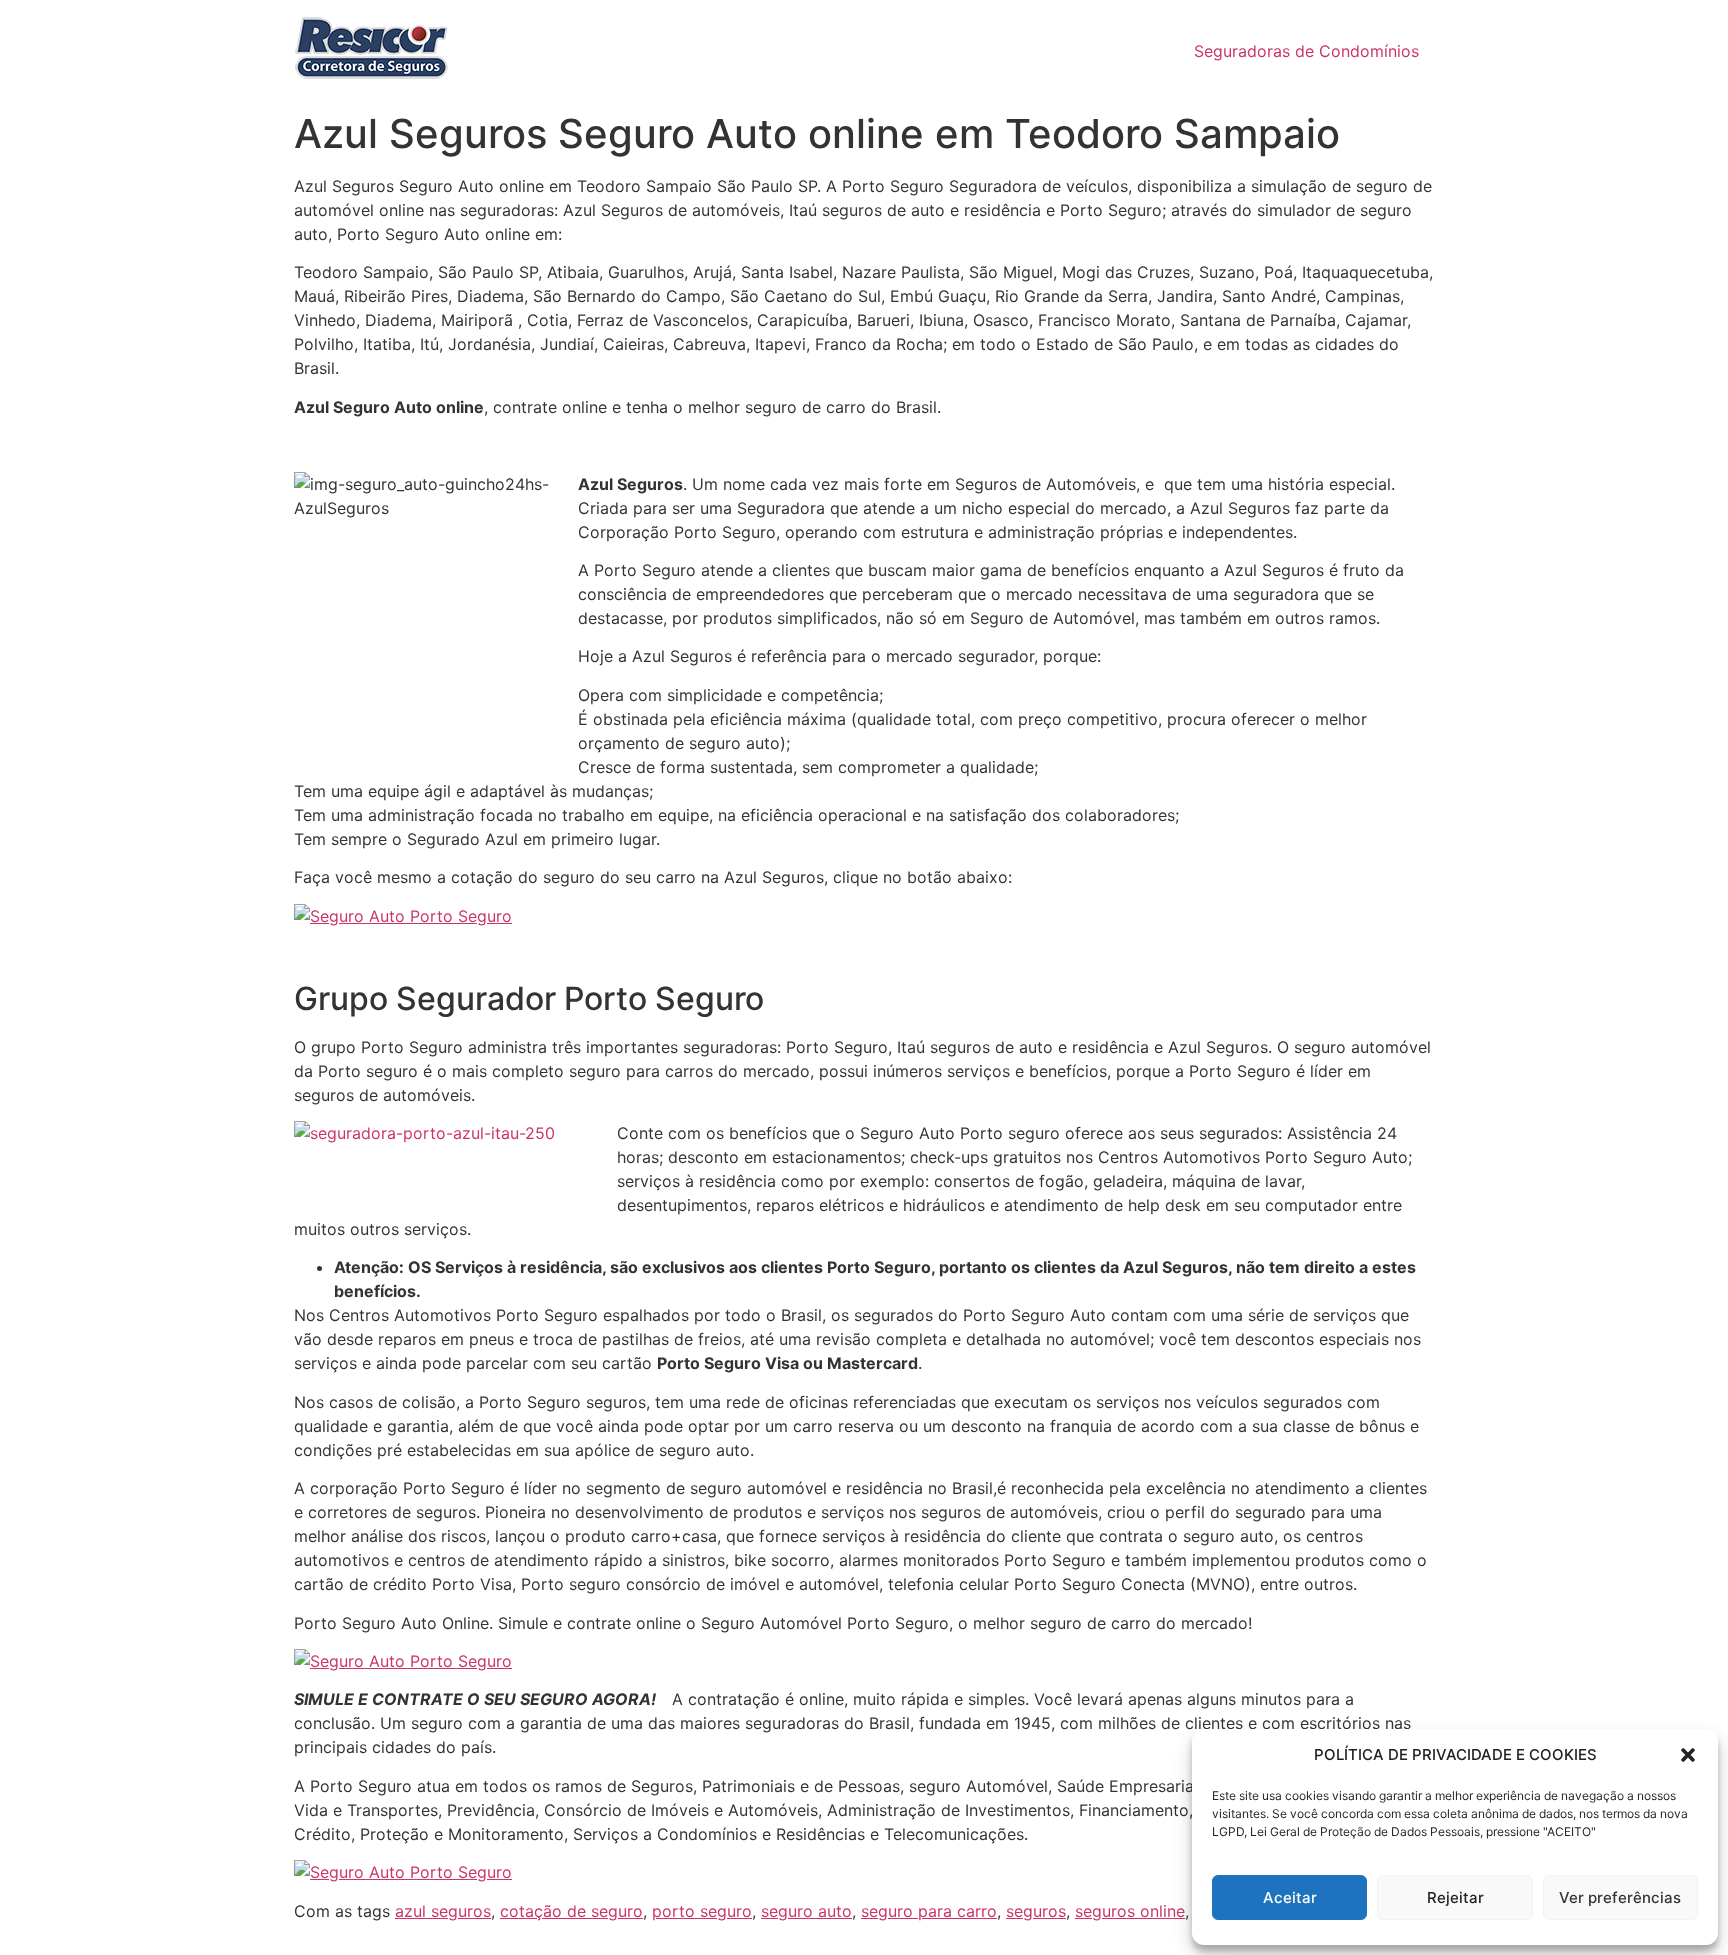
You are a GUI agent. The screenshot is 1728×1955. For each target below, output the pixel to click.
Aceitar (1290, 1897)
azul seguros (443, 1911)
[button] (1688, 1755)
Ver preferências (1620, 1897)
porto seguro (702, 1911)
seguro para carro (929, 1911)
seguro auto (806, 1911)
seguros (1036, 1911)
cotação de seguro (571, 1911)
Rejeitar (1455, 1897)
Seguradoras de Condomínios (1306, 51)
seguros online (1130, 1911)
